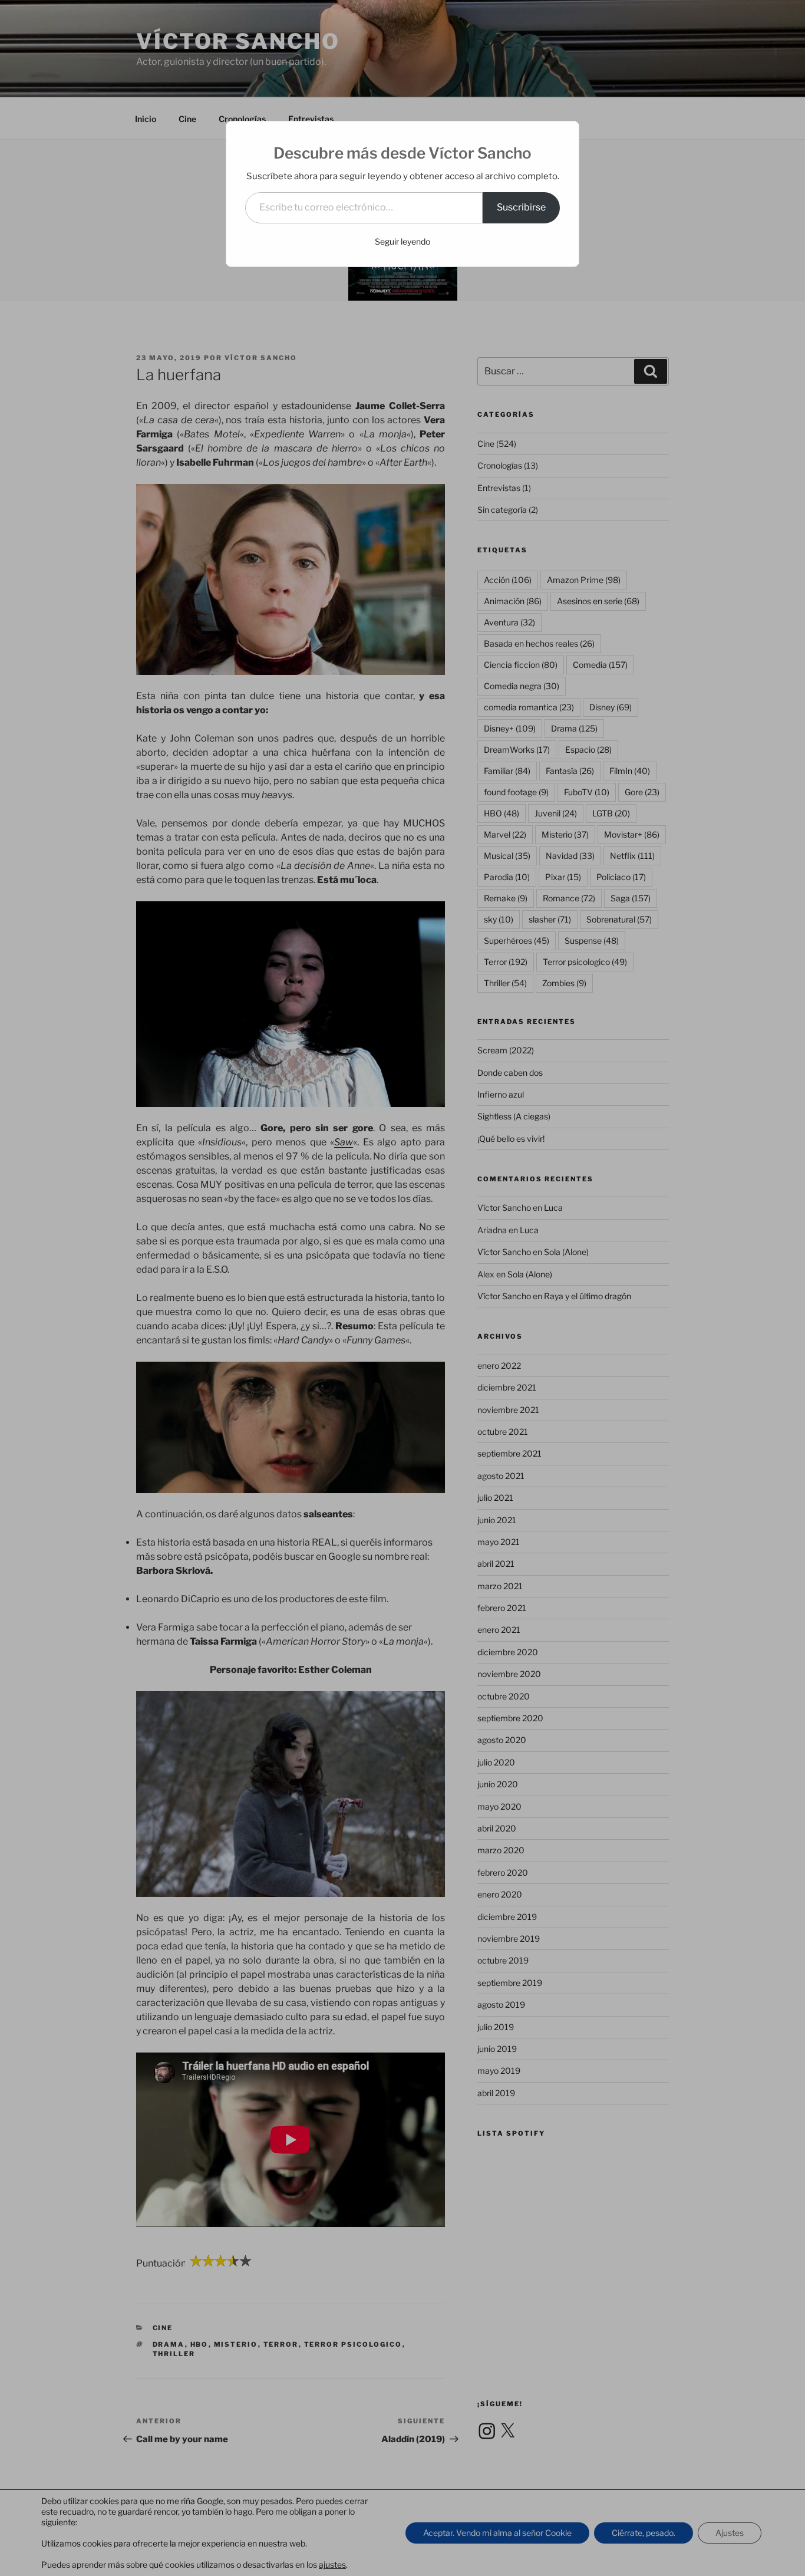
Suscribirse (521, 207)
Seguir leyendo (402, 241)
